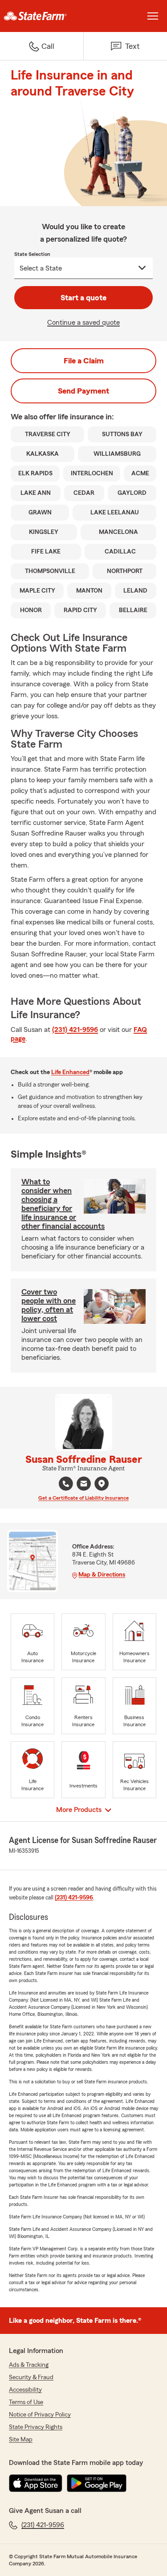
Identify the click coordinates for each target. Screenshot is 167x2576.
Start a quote (83, 298)
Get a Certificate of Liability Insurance (83, 1498)
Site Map (21, 2440)
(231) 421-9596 (75, 1030)
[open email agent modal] (84, 1485)
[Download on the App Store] (36, 2483)
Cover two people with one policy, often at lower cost (49, 1305)
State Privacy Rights (36, 2427)
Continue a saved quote (83, 322)
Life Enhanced (70, 1072)
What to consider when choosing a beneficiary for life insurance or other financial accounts (63, 1204)
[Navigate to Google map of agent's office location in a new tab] (102, 1484)
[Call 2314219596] (66, 1484)
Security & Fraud (31, 2377)
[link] (42, 16)
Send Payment (83, 391)
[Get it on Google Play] (97, 2483)
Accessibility (25, 2390)
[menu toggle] (153, 16)
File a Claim (84, 361)
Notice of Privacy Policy (40, 2415)
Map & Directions (102, 1575)
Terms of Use (26, 2402)
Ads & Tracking (29, 2365)
